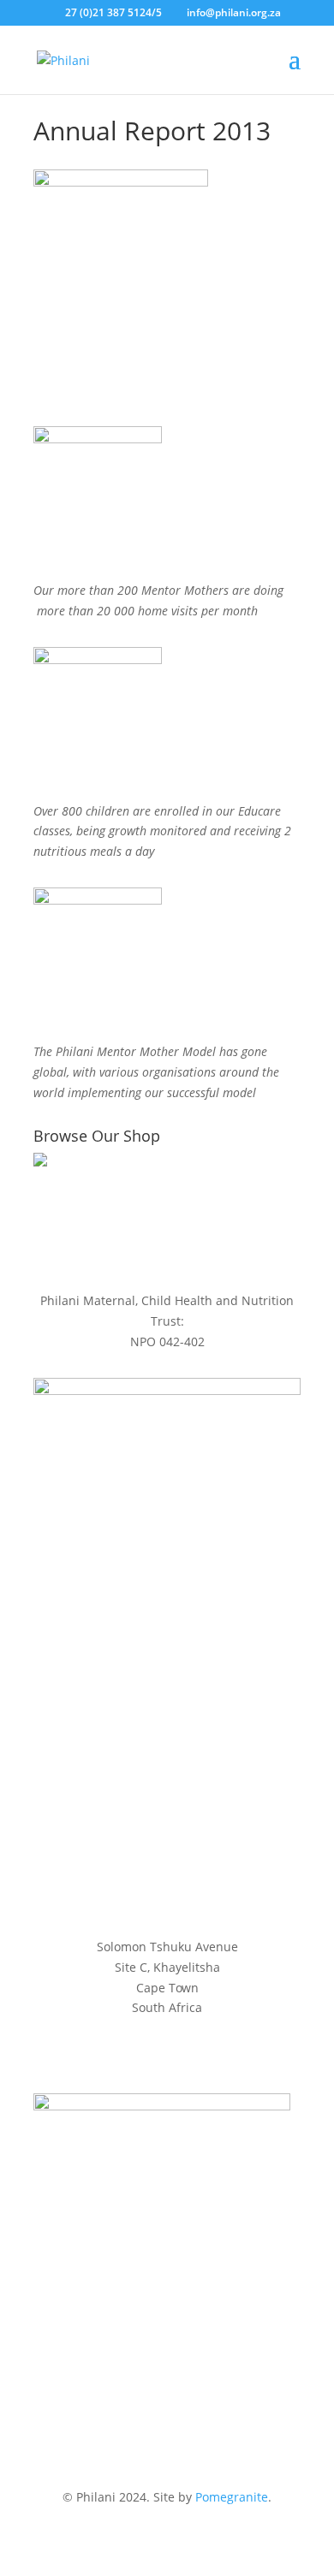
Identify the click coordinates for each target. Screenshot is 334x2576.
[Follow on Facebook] (133, 1867)
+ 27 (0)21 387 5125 (167, 1816)
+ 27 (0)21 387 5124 (167, 1796)
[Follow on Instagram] (167, 1867)
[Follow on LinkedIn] (201, 1867)
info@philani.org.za (167, 1764)
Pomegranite (232, 2497)
